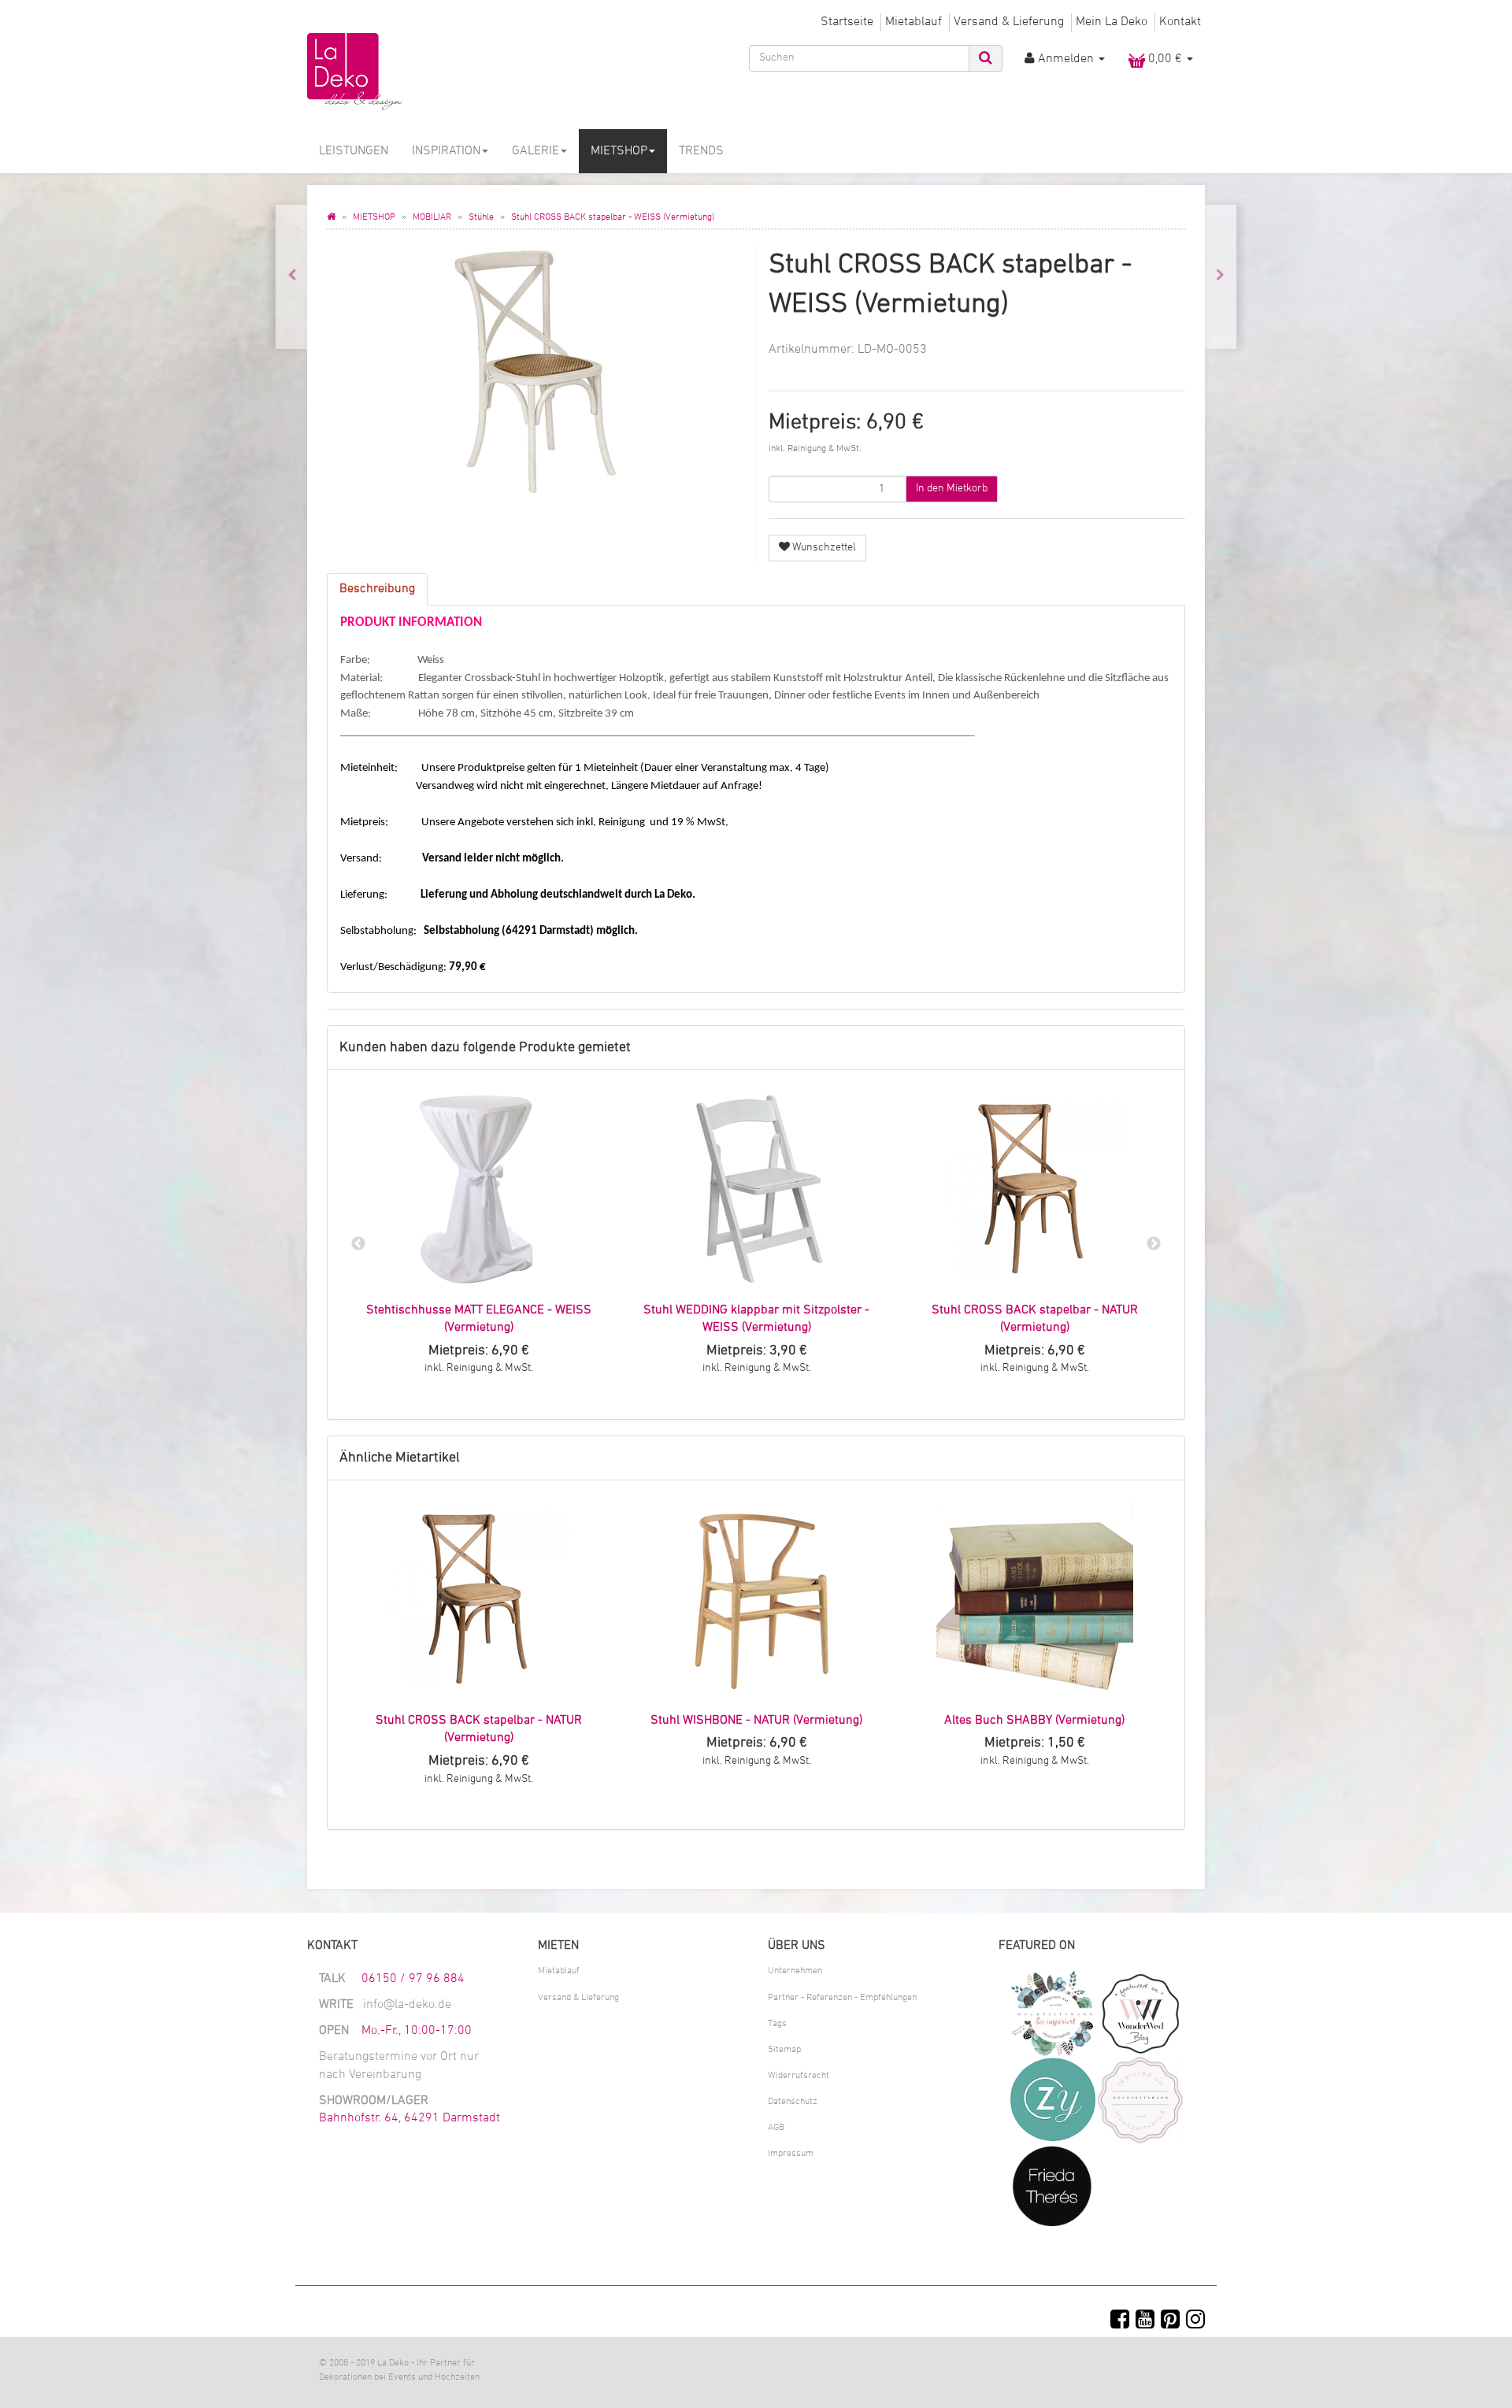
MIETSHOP (619, 151)
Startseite (847, 22)
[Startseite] (331, 217)
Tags (777, 2024)
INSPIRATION (446, 151)
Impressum (791, 2154)
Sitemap (784, 2050)
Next (1154, 1244)
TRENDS (701, 151)
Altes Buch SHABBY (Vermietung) (1034, 1721)
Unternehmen (795, 1971)
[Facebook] (1120, 2321)
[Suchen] (986, 58)
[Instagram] (1195, 2321)
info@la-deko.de (407, 2005)
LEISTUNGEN (354, 151)
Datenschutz (793, 2102)
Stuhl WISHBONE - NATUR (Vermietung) (756, 1721)
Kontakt (1180, 22)
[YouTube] (1145, 2321)
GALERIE (535, 151)
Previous (358, 1244)
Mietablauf (913, 22)
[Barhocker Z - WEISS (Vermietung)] (1220, 277)
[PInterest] (1170, 2321)
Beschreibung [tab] (377, 589)
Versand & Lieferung (1009, 22)
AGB (776, 2128)
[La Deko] (449, 72)
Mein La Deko (1112, 22)
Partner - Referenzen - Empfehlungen (842, 1998)
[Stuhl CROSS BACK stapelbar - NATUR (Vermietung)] (292, 277)
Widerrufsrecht (799, 2076)
